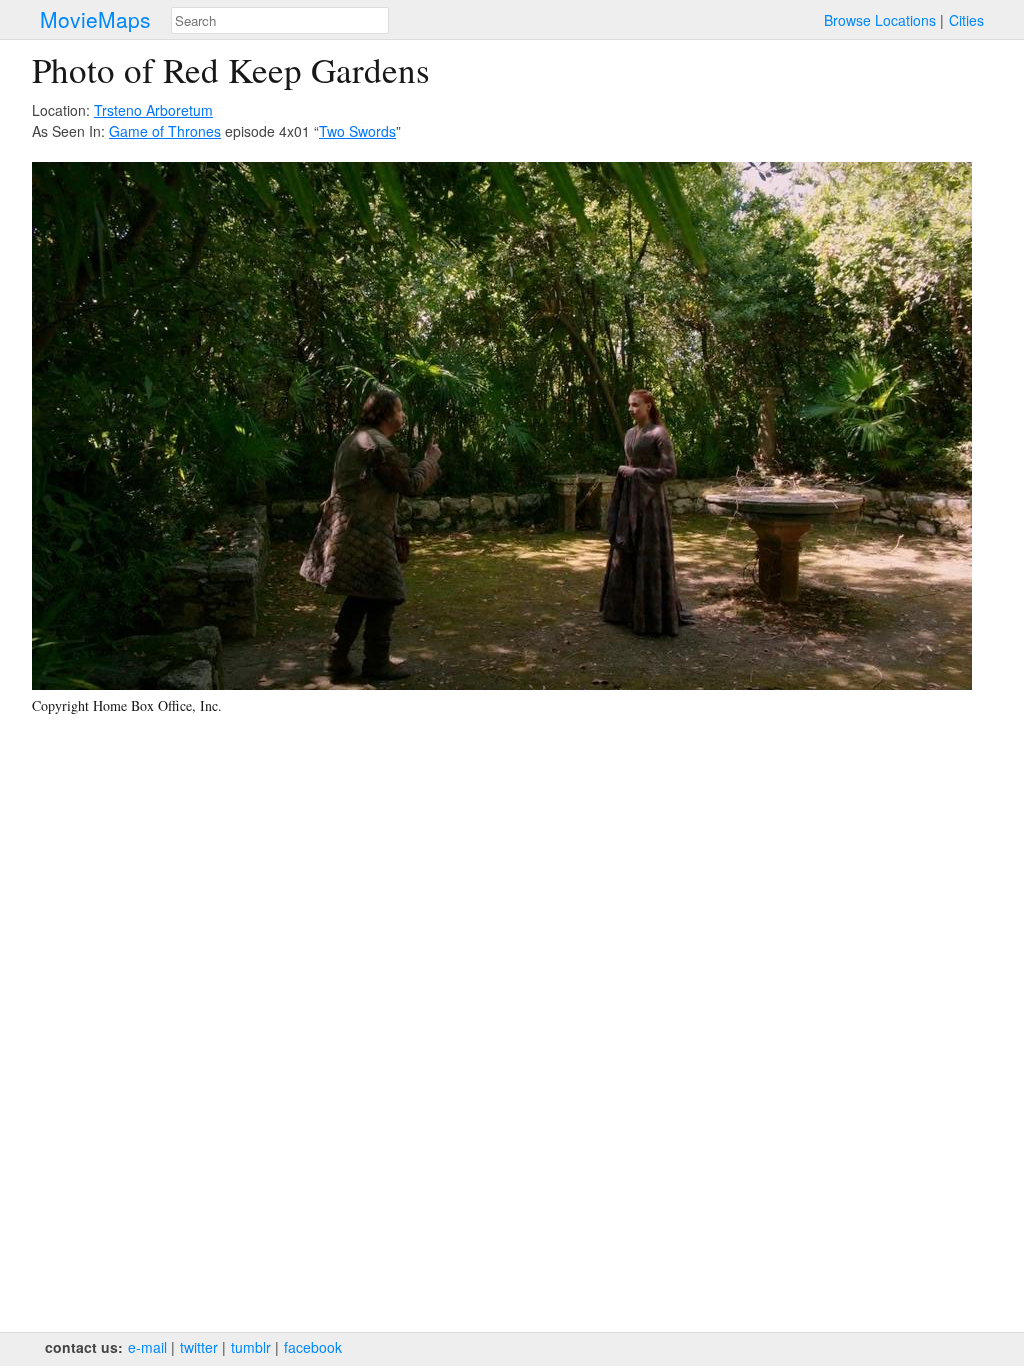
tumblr (251, 1347)
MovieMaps (95, 19)
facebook (313, 1347)
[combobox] (280, 20)
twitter (199, 1347)
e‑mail (147, 1347)
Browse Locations (880, 20)
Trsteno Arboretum (153, 110)
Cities (966, 20)
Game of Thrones (165, 131)
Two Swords (357, 131)
